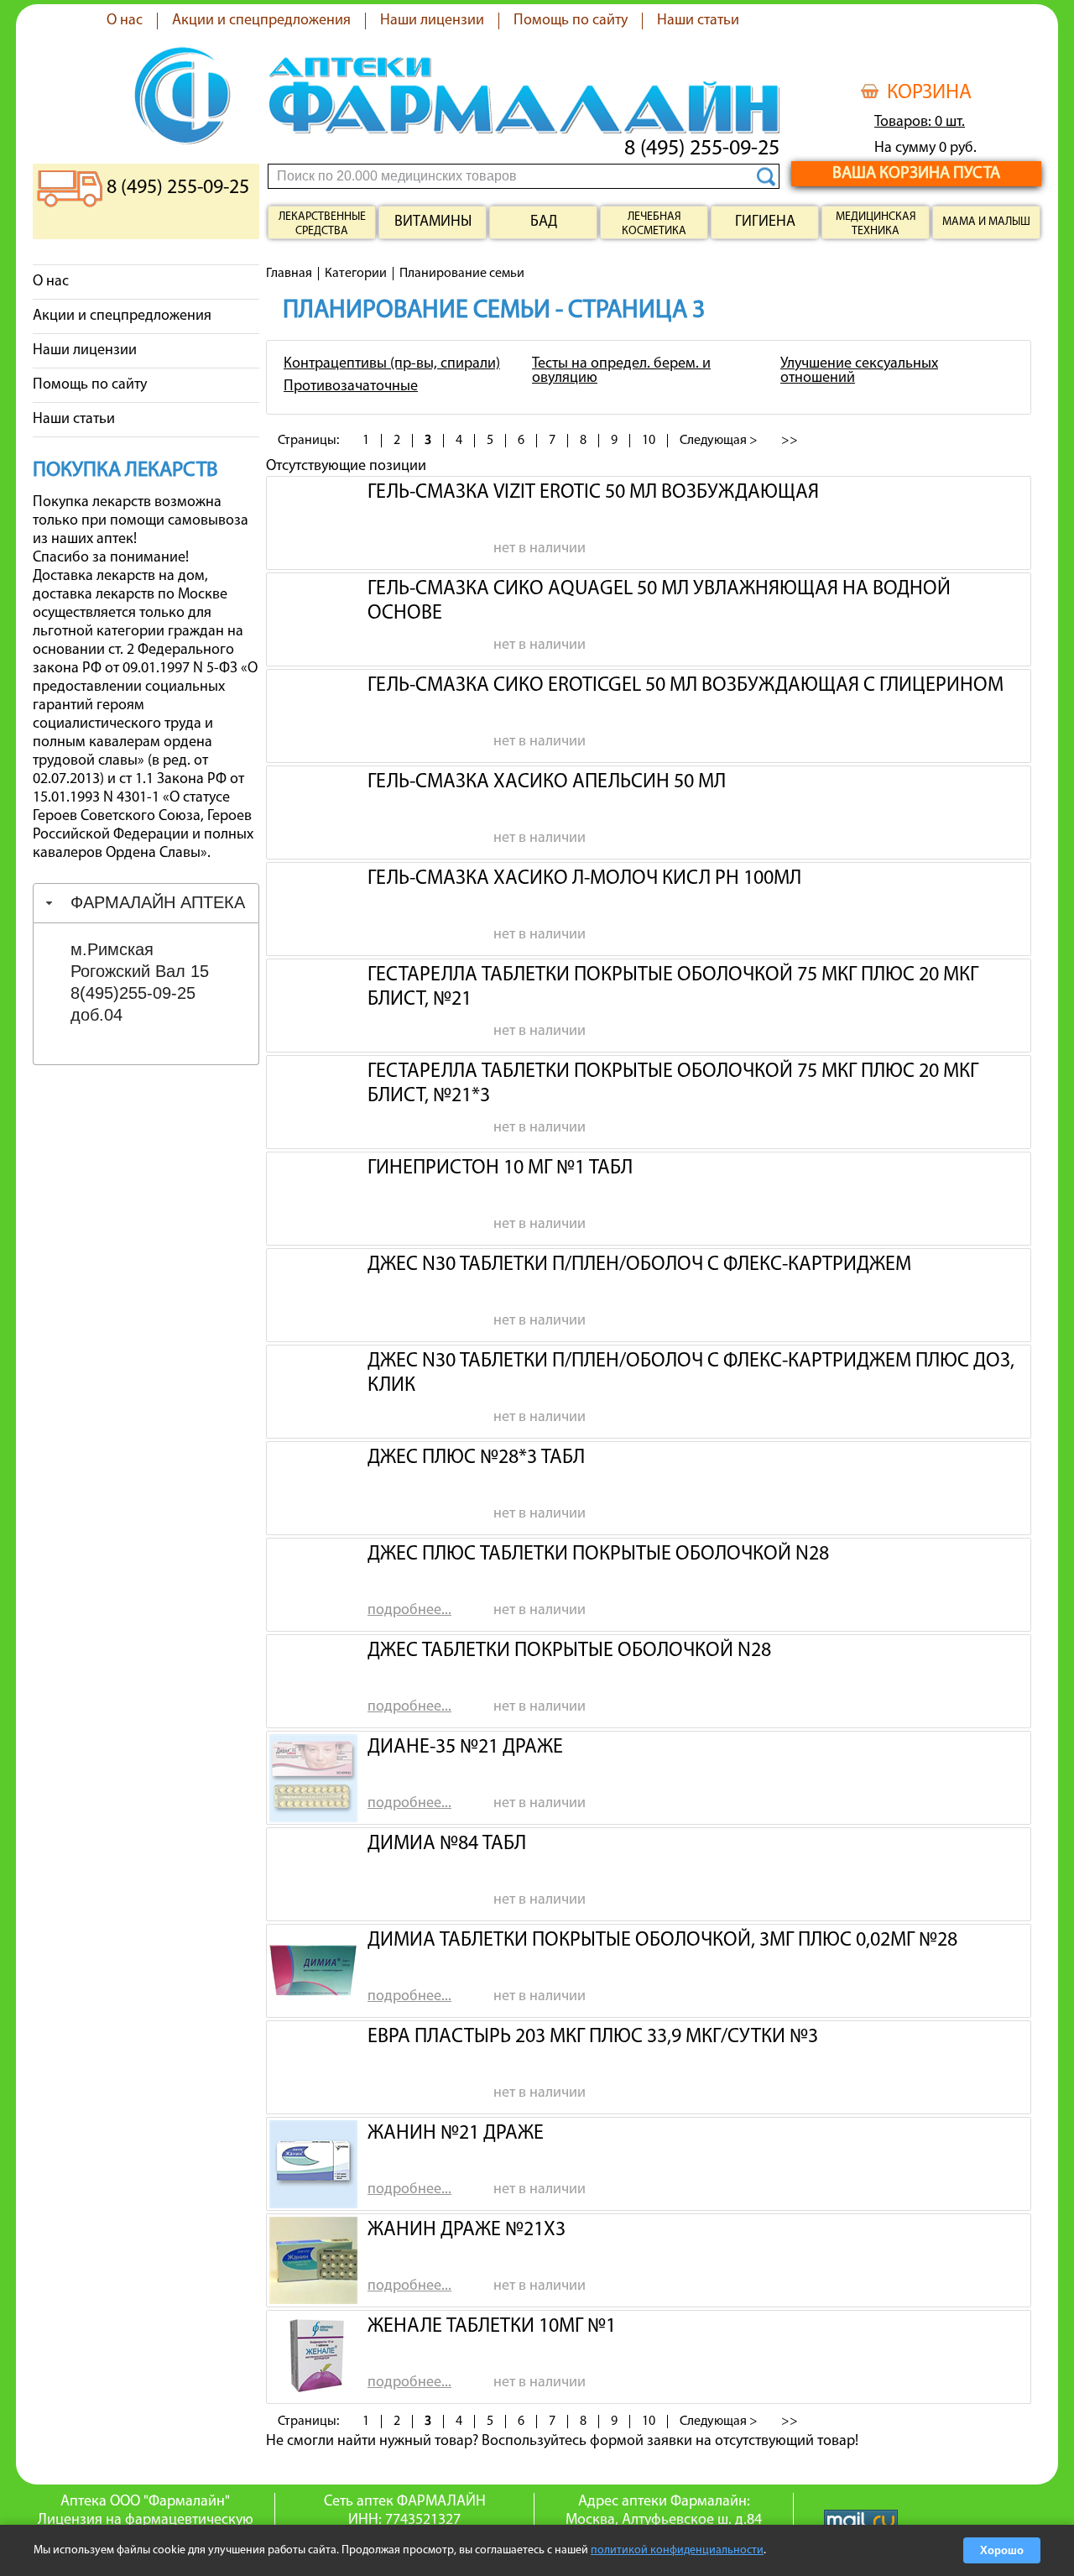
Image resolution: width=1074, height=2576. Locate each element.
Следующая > (719, 441)
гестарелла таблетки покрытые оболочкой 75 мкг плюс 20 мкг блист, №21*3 (673, 1082)
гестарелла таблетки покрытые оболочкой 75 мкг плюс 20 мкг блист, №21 (673, 985)
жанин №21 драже (456, 2134)
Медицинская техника (876, 224)
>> (790, 441)
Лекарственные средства (322, 224)
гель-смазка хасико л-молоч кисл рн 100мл (584, 879)
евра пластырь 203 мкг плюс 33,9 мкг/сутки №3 (593, 2037)
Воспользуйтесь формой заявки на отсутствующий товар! (670, 2442)
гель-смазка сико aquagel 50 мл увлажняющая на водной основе (659, 599)
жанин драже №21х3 (467, 2230)
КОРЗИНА (929, 93)
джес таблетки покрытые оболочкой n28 (569, 1651)
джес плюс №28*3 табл (476, 1458)
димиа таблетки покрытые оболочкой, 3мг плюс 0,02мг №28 (662, 1941)
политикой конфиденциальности (677, 2550)
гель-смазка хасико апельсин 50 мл (547, 782)
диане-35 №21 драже (465, 1748)
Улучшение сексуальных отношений (859, 371)
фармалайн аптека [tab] (158, 902)
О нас (125, 21)
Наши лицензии (432, 21)
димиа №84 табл (447, 1844)
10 (649, 441)
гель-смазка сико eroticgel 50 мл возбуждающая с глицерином (686, 686)
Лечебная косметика (654, 224)
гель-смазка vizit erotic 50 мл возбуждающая (593, 493)
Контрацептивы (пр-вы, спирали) (392, 364)
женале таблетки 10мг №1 (492, 2327)
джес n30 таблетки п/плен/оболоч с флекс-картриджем (639, 1265)
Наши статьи (698, 21)
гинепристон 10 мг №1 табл (500, 1168)
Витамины (433, 222)
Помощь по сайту (571, 21)
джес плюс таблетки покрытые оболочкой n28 (598, 1554)
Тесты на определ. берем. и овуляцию (621, 371)
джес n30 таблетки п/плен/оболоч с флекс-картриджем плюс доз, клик (691, 1372)
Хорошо (1002, 2550)
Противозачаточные (351, 387)
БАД (544, 222)
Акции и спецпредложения (261, 21)
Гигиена (765, 222)
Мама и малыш (986, 222)
